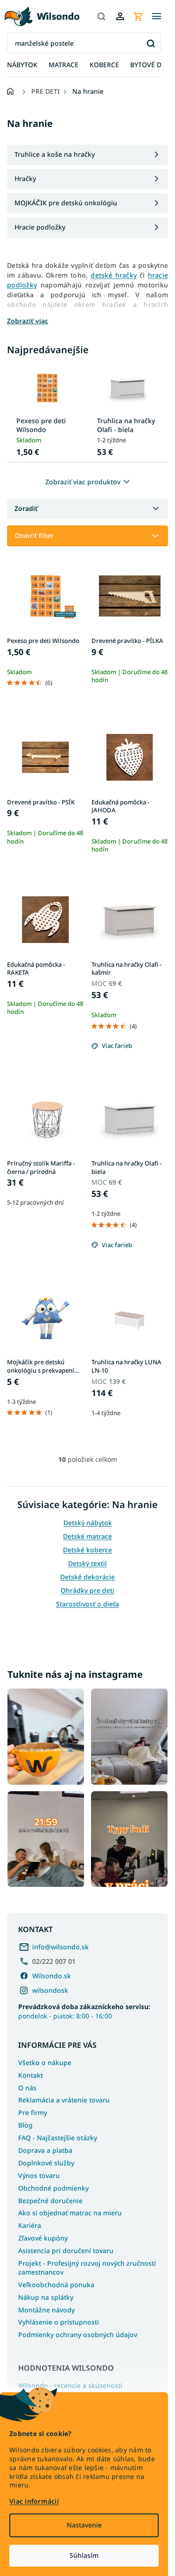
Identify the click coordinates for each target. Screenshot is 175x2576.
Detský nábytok (88, 1523)
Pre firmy (33, 2112)
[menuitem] (22, 65)
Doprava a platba (45, 2150)
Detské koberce (87, 1550)
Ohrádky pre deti (87, 1590)
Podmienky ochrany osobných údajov (78, 2335)
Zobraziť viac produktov (83, 482)
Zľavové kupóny (43, 2238)
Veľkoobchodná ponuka (56, 2285)
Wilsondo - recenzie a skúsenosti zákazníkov (70, 2390)
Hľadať (150, 43)
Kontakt (31, 2075)
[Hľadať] (101, 16)
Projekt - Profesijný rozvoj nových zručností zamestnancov (87, 2268)
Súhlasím (84, 2555)
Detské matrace (87, 1536)
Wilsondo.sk (52, 1976)
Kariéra (30, 2225)
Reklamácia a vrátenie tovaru (64, 2100)
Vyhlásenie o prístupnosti (59, 2322)
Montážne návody (46, 2310)
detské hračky (114, 275)
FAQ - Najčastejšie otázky (58, 2138)
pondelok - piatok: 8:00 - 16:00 (84, 2011)
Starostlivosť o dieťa (87, 1604)
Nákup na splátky (46, 2297)
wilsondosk (50, 1990)
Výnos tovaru (39, 2175)
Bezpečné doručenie (50, 2201)
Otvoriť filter (34, 535)
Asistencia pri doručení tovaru (66, 2251)
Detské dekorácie (87, 1577)
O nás (27, 2088)
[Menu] (156, 16)
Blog (25, 2125)
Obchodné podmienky (53, 2188)
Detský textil (87, 1563)
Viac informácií (34, 2501)
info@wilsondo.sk (60, 1947)
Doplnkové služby (46, 2163)
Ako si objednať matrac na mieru (70, 2213)
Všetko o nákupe (45, 2063)
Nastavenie (84, 2525)
